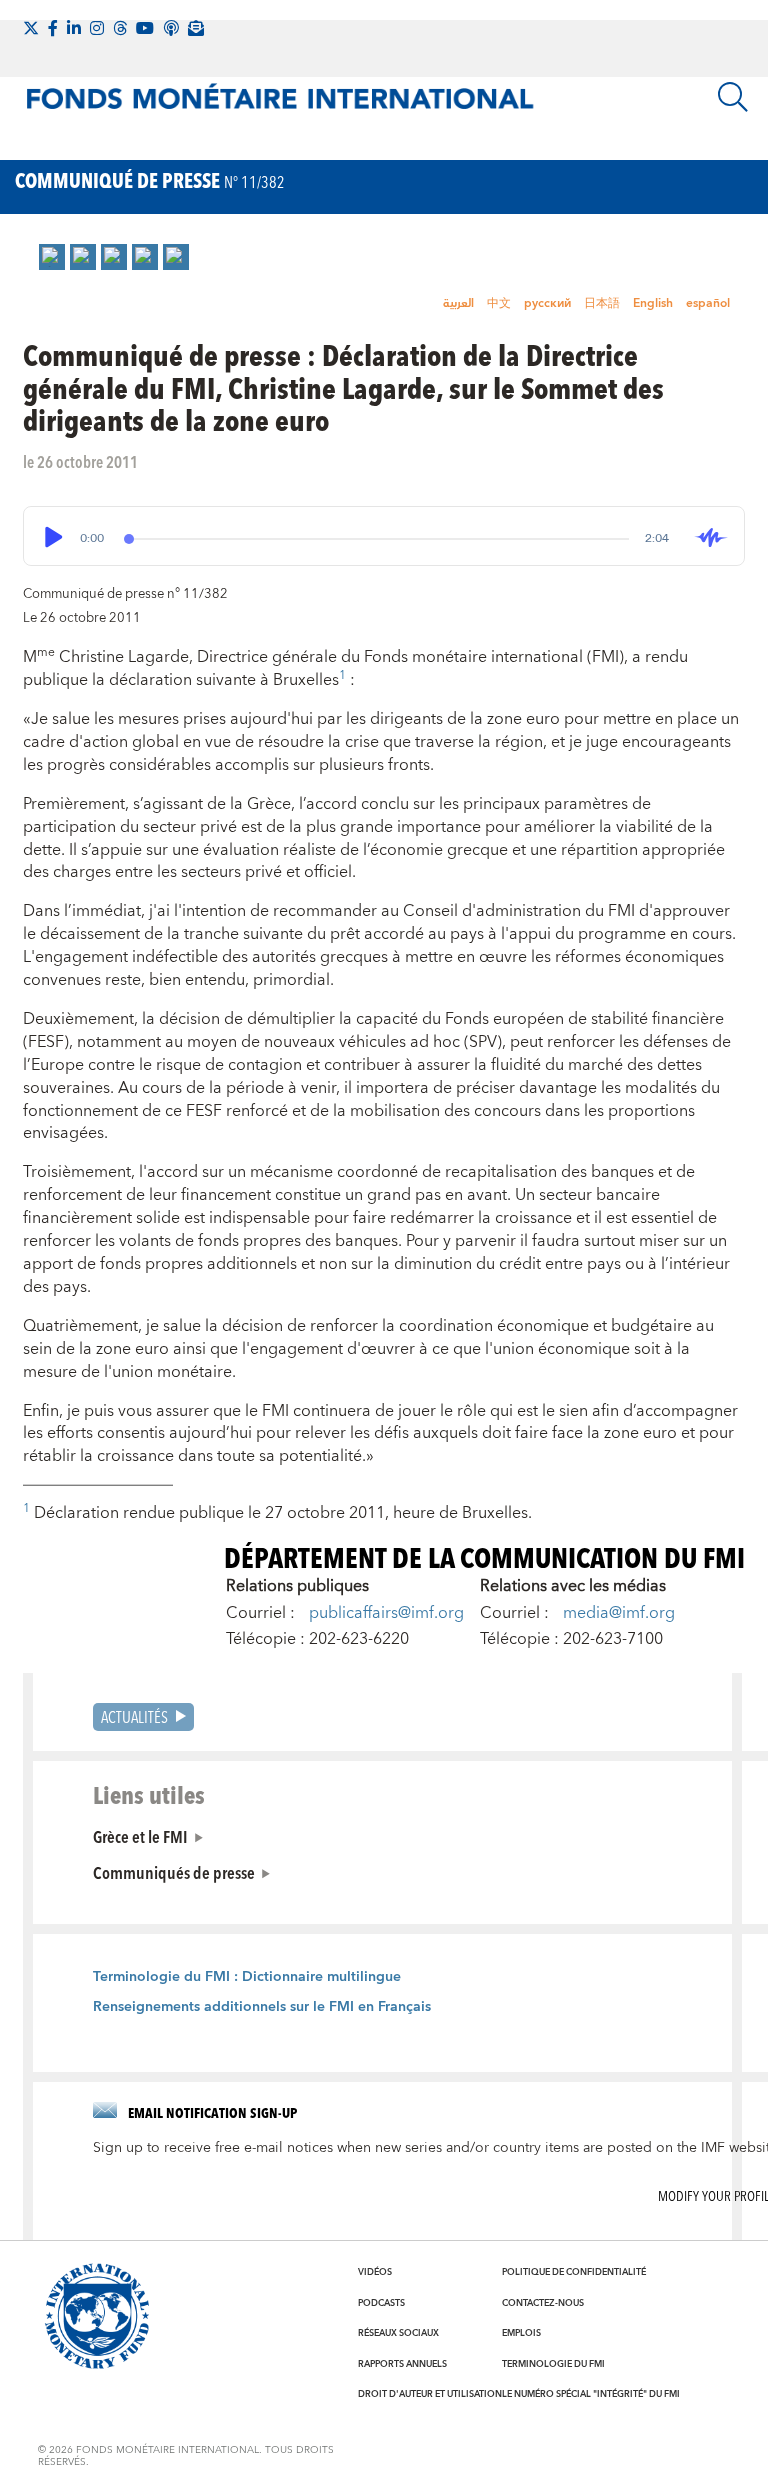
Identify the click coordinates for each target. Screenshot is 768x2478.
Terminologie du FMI (553, 2364)
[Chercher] (733, 97)
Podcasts (381, 2303)
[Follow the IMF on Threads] (120, 28)
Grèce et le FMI (140, 1836)
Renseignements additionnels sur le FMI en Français (262, 2007)
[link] (52, 257)
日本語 (602, 303)
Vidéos (375, 2272)
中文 (499, 303)
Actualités (134, 1716)
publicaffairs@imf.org (386, 1613)
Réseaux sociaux (398, 2333)
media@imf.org (619, 1613)
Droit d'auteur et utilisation (430, 2394)
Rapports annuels (402, 2364)
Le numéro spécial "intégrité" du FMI (591, 2394)
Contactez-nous (543, 2303)
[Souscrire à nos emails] (196, 28)
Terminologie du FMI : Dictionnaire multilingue (247, 1977)
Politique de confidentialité (574, 2272)
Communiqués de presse (174, 1872)
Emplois (521, 2333)
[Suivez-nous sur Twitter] (31, 28)
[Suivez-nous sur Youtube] (145, 28)
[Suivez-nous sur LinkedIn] (74, 28)
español (708, 303)
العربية (458, 303)
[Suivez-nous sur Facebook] (53, 28)
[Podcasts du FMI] (171, 28)
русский (547, 303)
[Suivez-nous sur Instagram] (97, 28)
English (653, 303)
